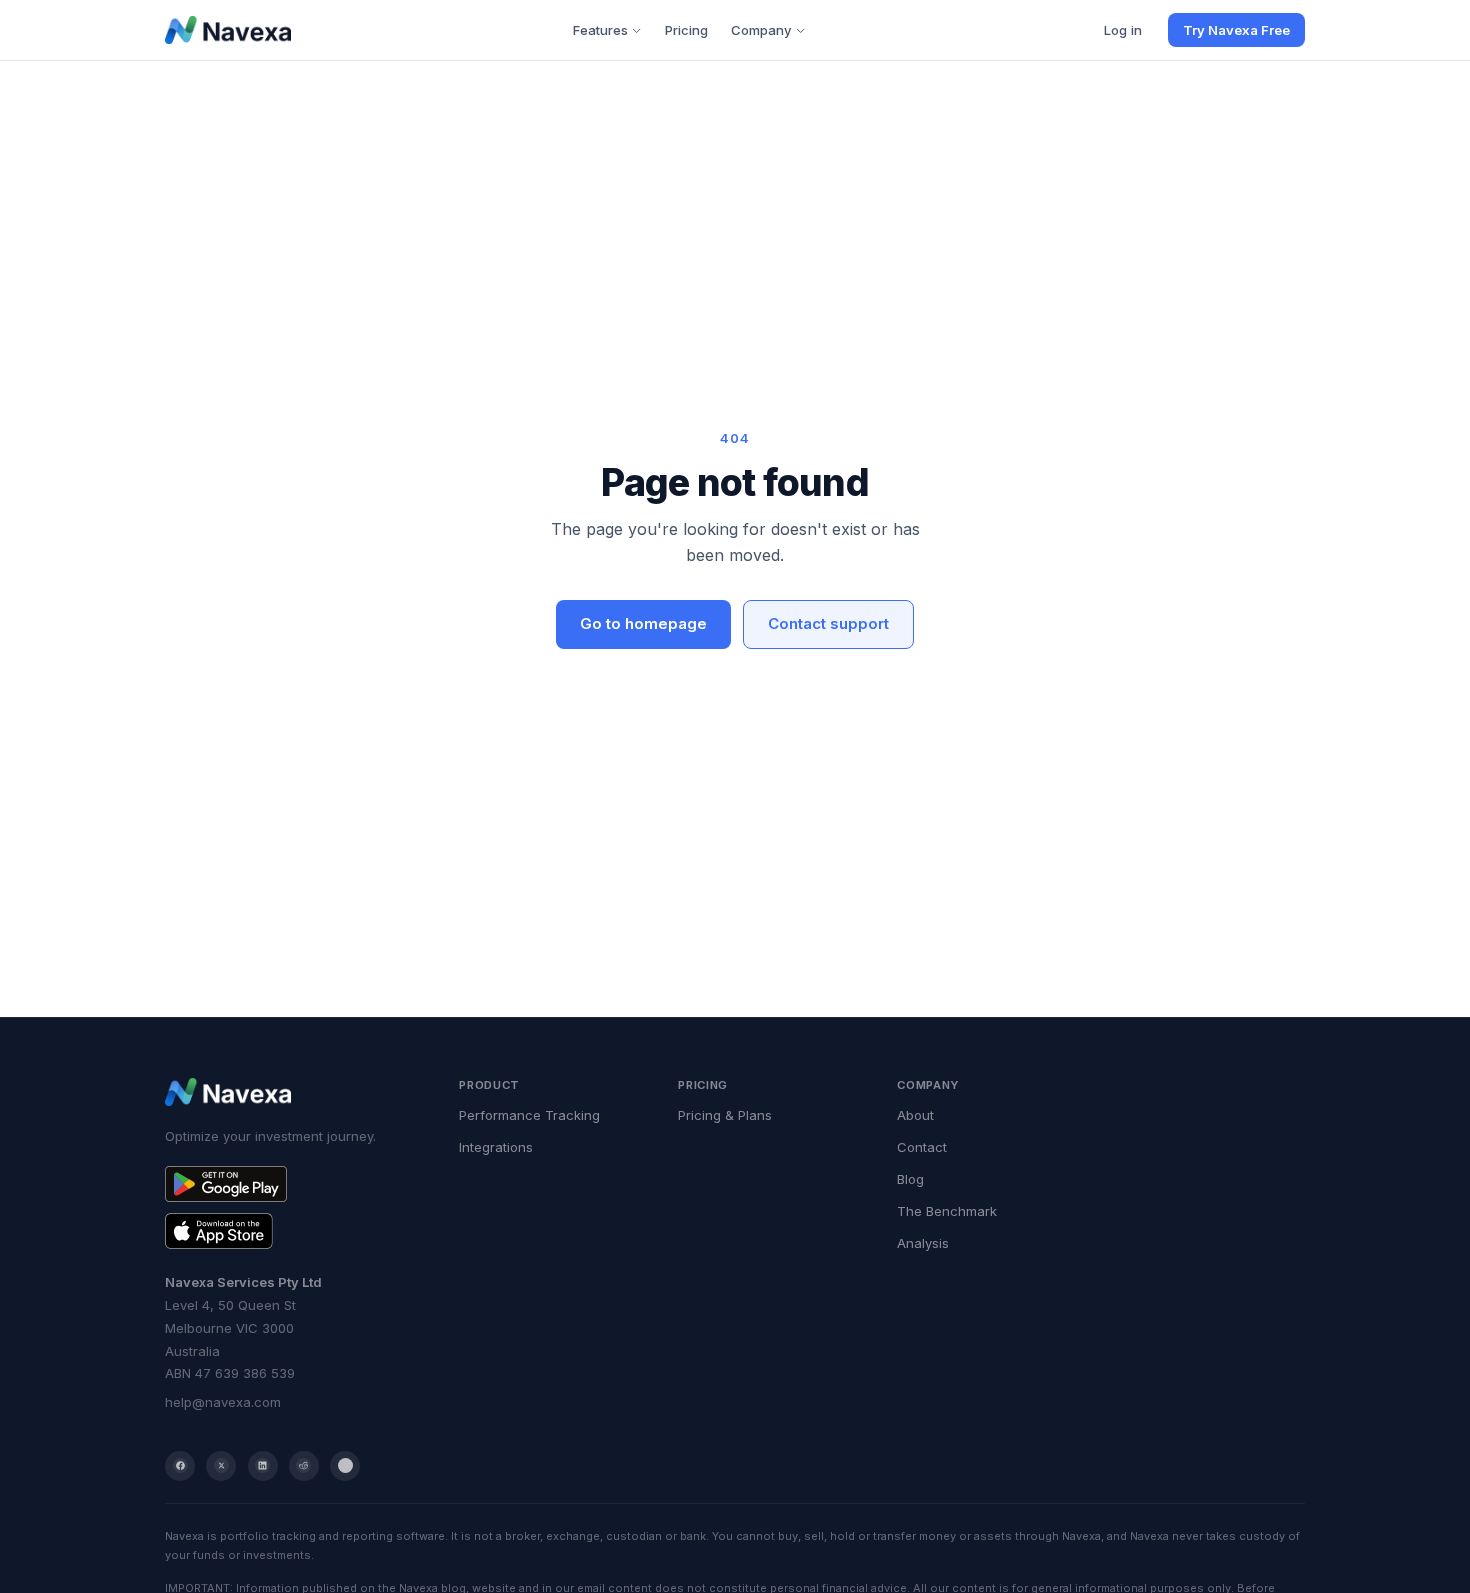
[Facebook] (180, 1466)
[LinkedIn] (263, 1466)
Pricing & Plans (725, 1115)
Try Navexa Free (1236, 30)
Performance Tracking (529, 1115)
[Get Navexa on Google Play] (293, 1184)
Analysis (923, 1243)
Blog (910, 1179)
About (915, 1115)
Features (600, 30)
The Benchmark (947, 1211)
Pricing (686, 30)
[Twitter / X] (221, 1466)
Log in (1123, 30)
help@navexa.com (223, 1402)
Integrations (496, 1147)
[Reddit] (304, 1466)
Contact (922, 1147)
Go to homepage (643, 623)
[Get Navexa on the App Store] (293, 1231)
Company (761, 30)
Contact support (828, 623)
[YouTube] (345, 1466)
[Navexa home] (228, 30)
